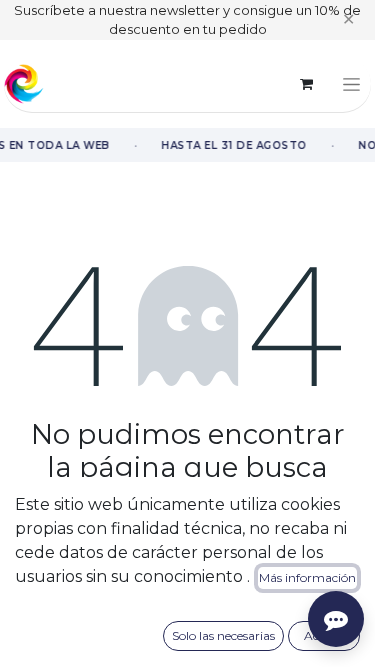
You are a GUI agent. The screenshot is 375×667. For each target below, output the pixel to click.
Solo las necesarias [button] (223, 635)
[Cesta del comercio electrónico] (306, 84)
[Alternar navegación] (351, 84)
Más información (307, 577)
